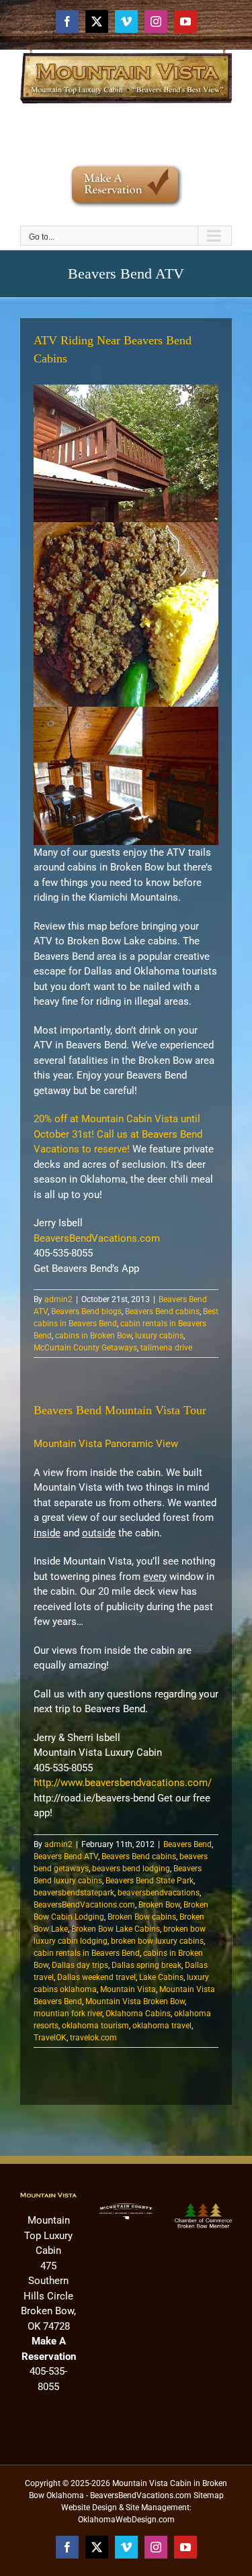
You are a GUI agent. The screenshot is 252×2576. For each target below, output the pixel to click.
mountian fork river (68, 2014)
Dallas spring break (146, 1965)
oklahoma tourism (95, 2026)
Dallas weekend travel (96, 1977)
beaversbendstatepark (74, 1893)
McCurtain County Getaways (85, 1348)
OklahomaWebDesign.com (126, 2520)
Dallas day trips (80, 1965)
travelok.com (93, 2038)
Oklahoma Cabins (138, 2014)
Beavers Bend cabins (162, 1311)
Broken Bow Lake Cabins (116, 1929)
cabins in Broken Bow (93, 1336)
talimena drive (166, 1348)
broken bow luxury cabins (157, 1941)
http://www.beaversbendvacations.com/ (123, 1783)
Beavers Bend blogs (86, 1311)
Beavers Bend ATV (66, 1856)
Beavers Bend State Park (150, 1881)
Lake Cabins (161, 1977)
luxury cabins (159, 1336)
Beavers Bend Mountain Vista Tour (120, 1410)
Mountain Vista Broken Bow (135, 2001)
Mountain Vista (128, 1989)
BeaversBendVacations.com (97, 1238)
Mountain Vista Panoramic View (106, 1444)
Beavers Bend (187, 1844)
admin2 (58, 1299)
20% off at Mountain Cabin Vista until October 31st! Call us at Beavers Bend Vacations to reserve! (118, 1134)
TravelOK (50, 2038)
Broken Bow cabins (142, 1917)
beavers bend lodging (131, 1869)
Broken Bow (159, 1905)
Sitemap (209, 2495)
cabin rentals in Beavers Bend (87, 1953)
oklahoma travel (162, 2026)
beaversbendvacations (159, 1893)
